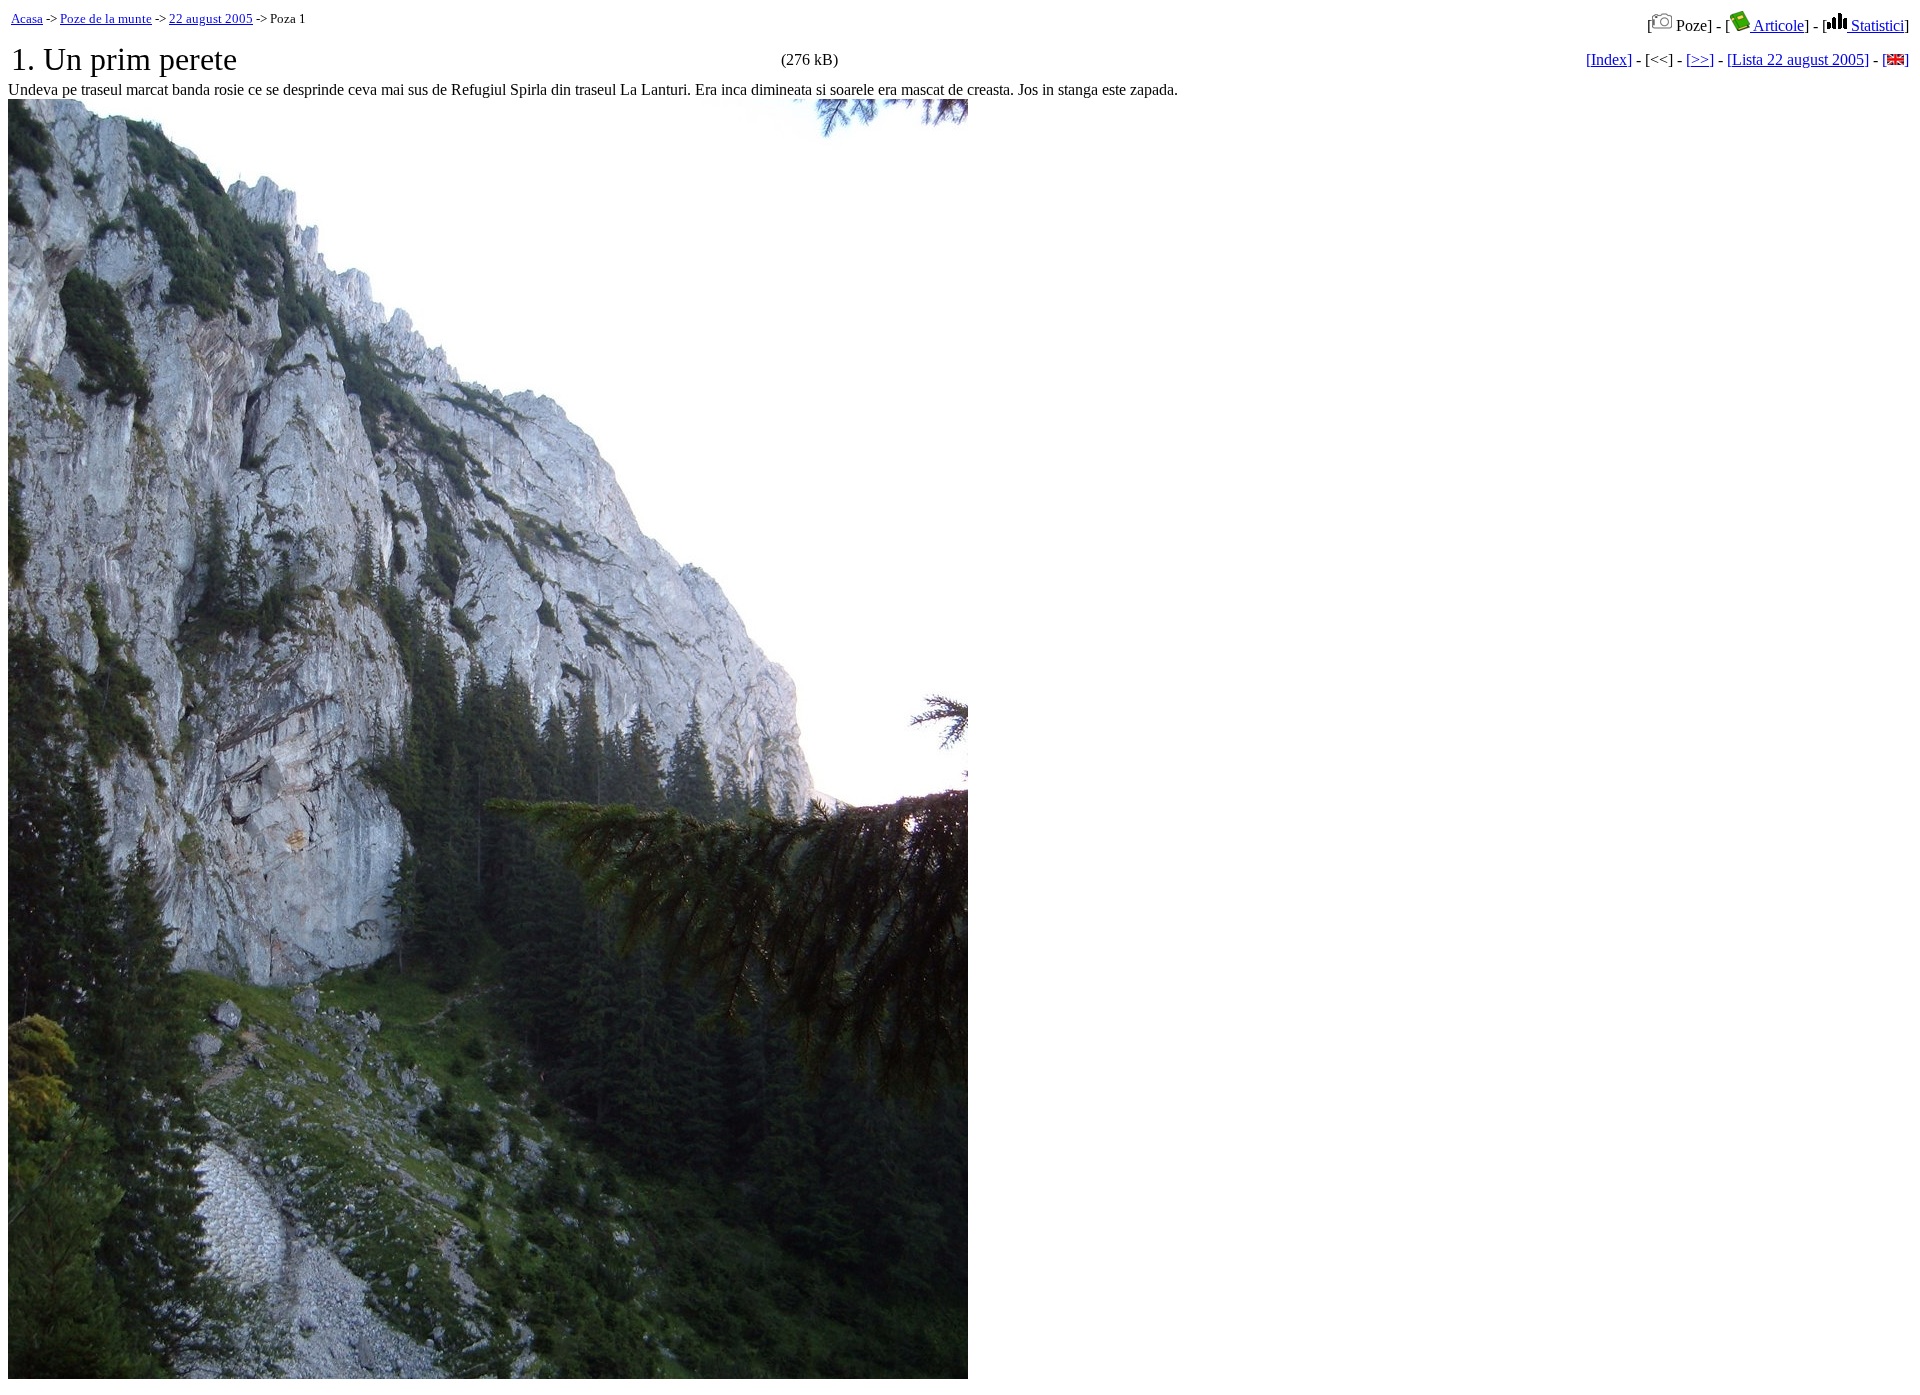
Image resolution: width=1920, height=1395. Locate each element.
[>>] (1700, 59)
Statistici (1875, 25)
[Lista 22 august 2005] (1798, 59)
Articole (1777, 25)
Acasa (27, 18)
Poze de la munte (106, 18)
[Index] (1609, 59)
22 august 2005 (211, 18)
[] (1895, 59)
